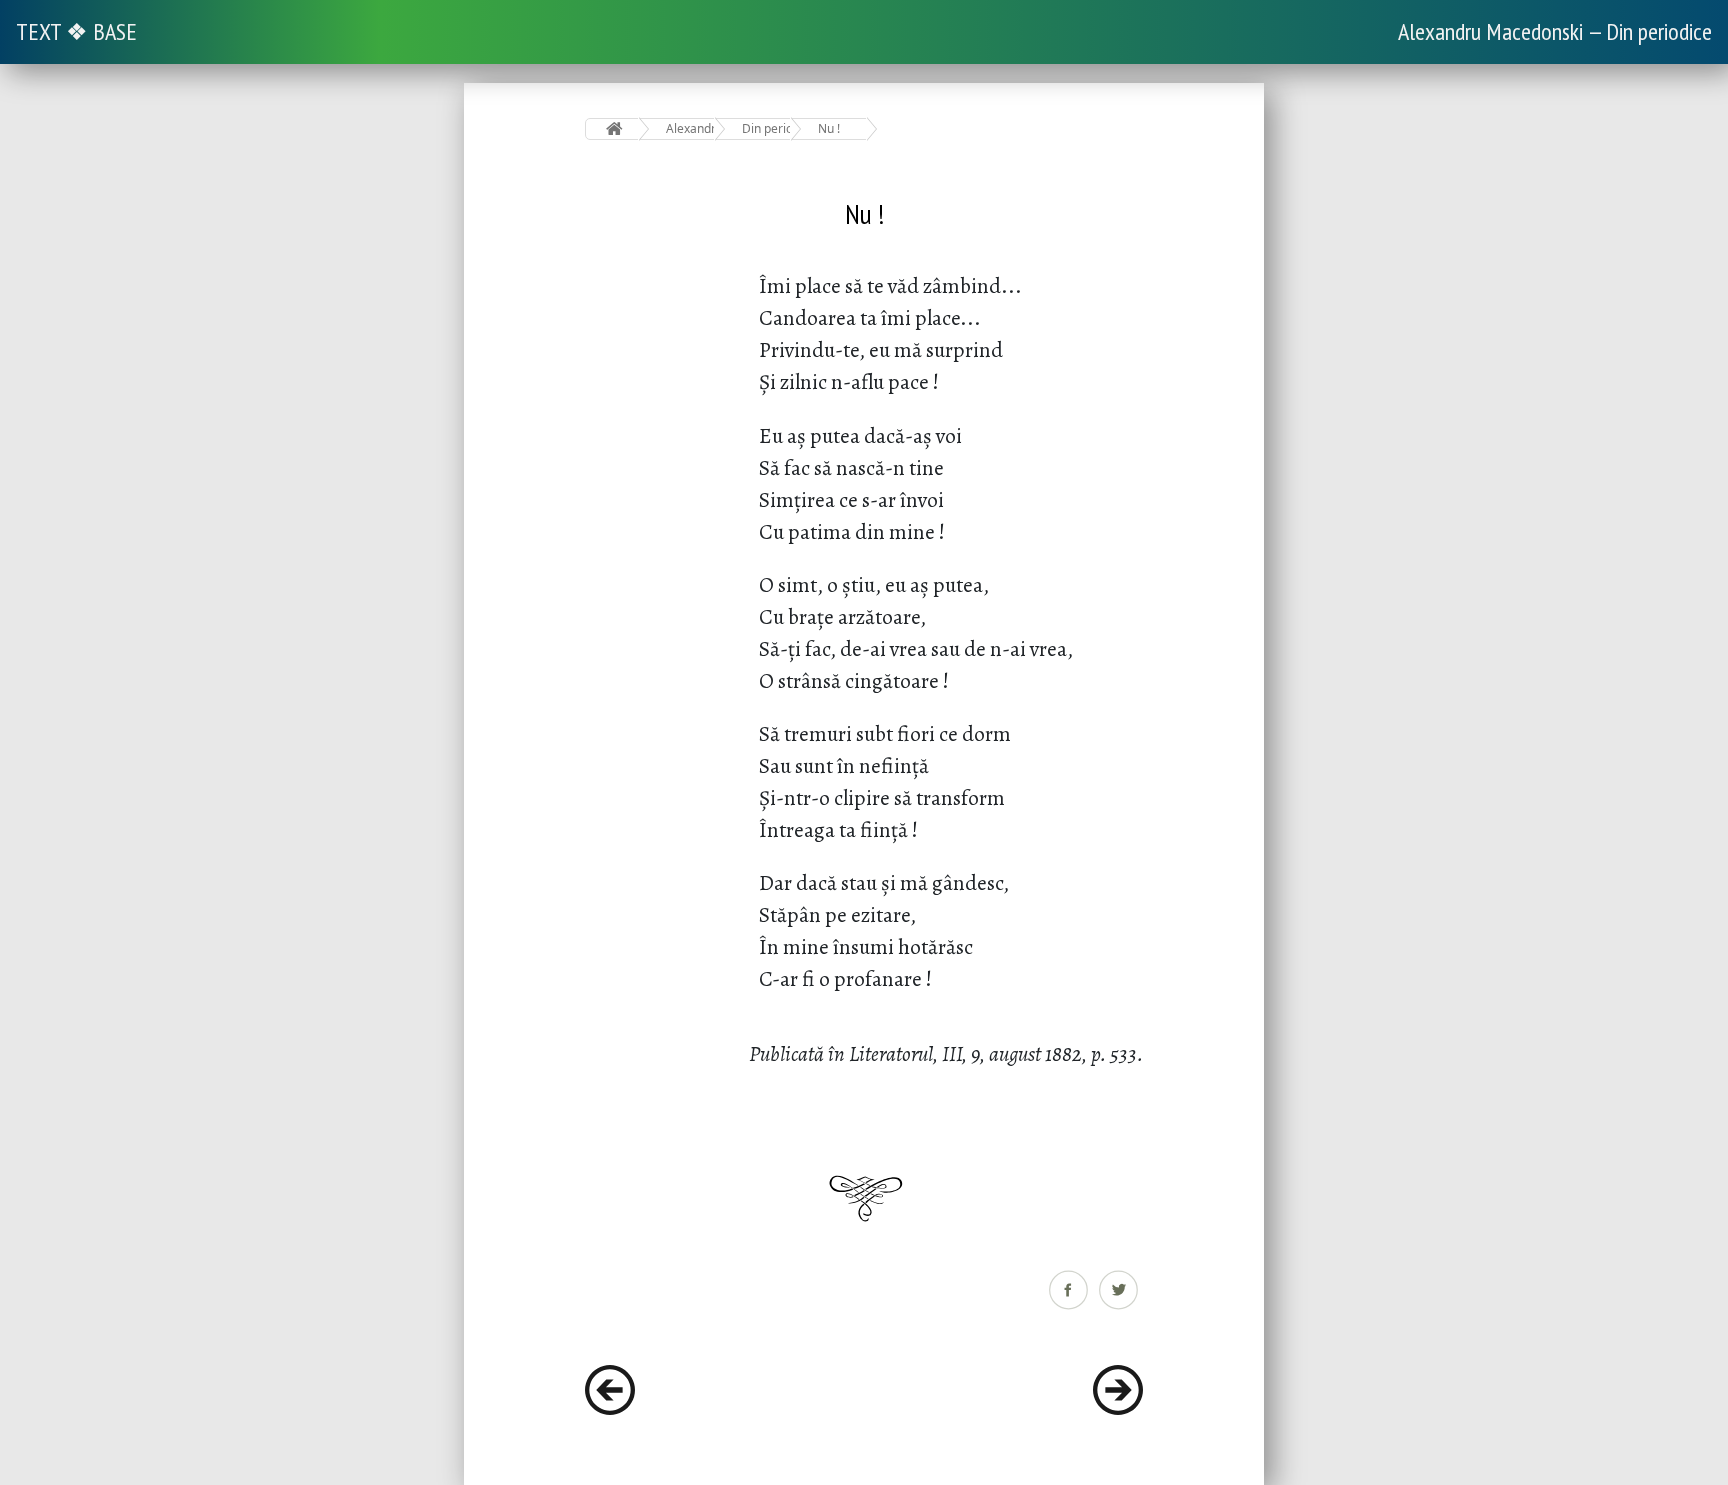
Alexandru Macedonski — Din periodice (1555, 31)
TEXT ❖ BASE (76, 31)
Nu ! (829, 128)
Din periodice (766, 128)
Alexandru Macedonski (690, 128)
